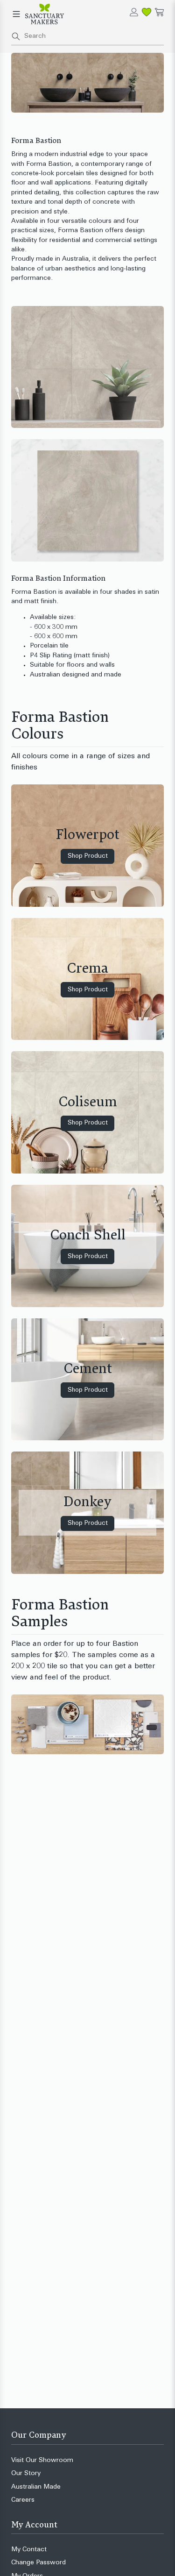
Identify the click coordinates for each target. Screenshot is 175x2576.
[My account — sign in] (134, 12)
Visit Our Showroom (42, 2460)
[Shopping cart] (159, 12)
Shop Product (88, 856)
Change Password (38, 2563)
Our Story (26, 2473)
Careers (23, 2500)
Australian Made (36, 2487)
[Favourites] (147, 12)
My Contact (29, 2550)
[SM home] (45, 14)
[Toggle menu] (16, 14)
